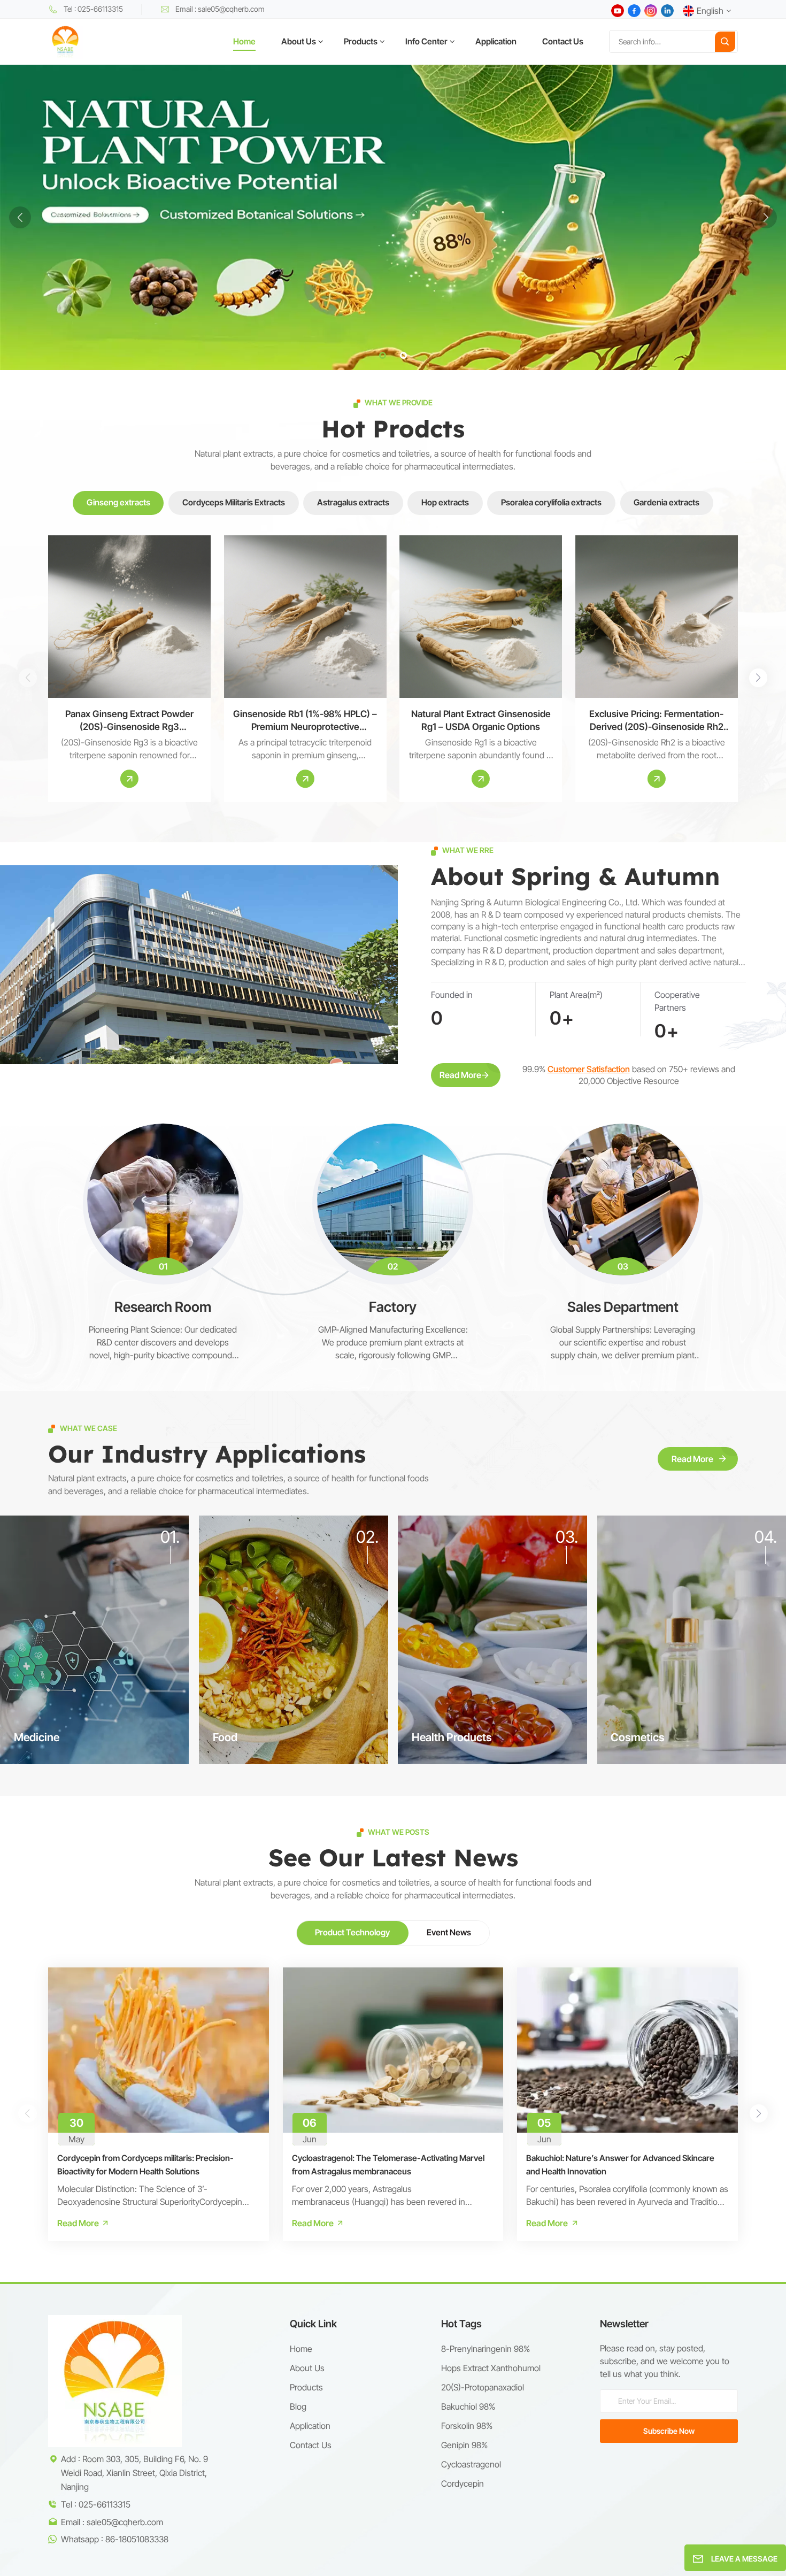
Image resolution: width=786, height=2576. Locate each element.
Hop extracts (445, 502)
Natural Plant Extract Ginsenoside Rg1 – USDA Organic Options (481, 720)
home (301, 2349)
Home (244, 41)
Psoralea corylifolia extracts (551, 502)
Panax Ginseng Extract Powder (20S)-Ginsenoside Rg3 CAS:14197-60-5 (129, 721)
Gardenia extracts (666, 502)
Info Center (426, 41)
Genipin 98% (464, 2445)
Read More (460, 1075)
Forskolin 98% (467, 2426)
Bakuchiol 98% (468, 2406)
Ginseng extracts (118, 502)
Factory (393, 1307)
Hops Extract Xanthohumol (491, 2368)
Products (361, 41)
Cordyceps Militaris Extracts (234, 502)
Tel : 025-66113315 (93, 9)
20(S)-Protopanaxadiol (483, 2387)
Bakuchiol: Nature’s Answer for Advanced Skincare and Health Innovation (620, 2164)
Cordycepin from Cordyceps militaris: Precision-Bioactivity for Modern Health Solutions (145, 2164)
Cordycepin (463, 2483)
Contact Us (563, 41)
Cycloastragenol (471, 2464)
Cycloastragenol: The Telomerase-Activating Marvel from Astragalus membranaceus (388, 2164)
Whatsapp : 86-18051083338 (115, 2539)
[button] (383, 355)
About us (307, 2368)
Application (496, 41)
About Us (299, 41)
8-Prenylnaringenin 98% (486, 2349)
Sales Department (623, 1307)
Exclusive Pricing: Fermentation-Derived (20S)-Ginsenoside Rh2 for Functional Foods (656, 721)
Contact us (311, 2445)
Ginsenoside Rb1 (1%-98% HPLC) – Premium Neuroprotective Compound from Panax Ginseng (305, 721)
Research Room (163, 1307)
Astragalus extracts (353, 502)
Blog (298, 2406)
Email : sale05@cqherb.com (220, 9)
